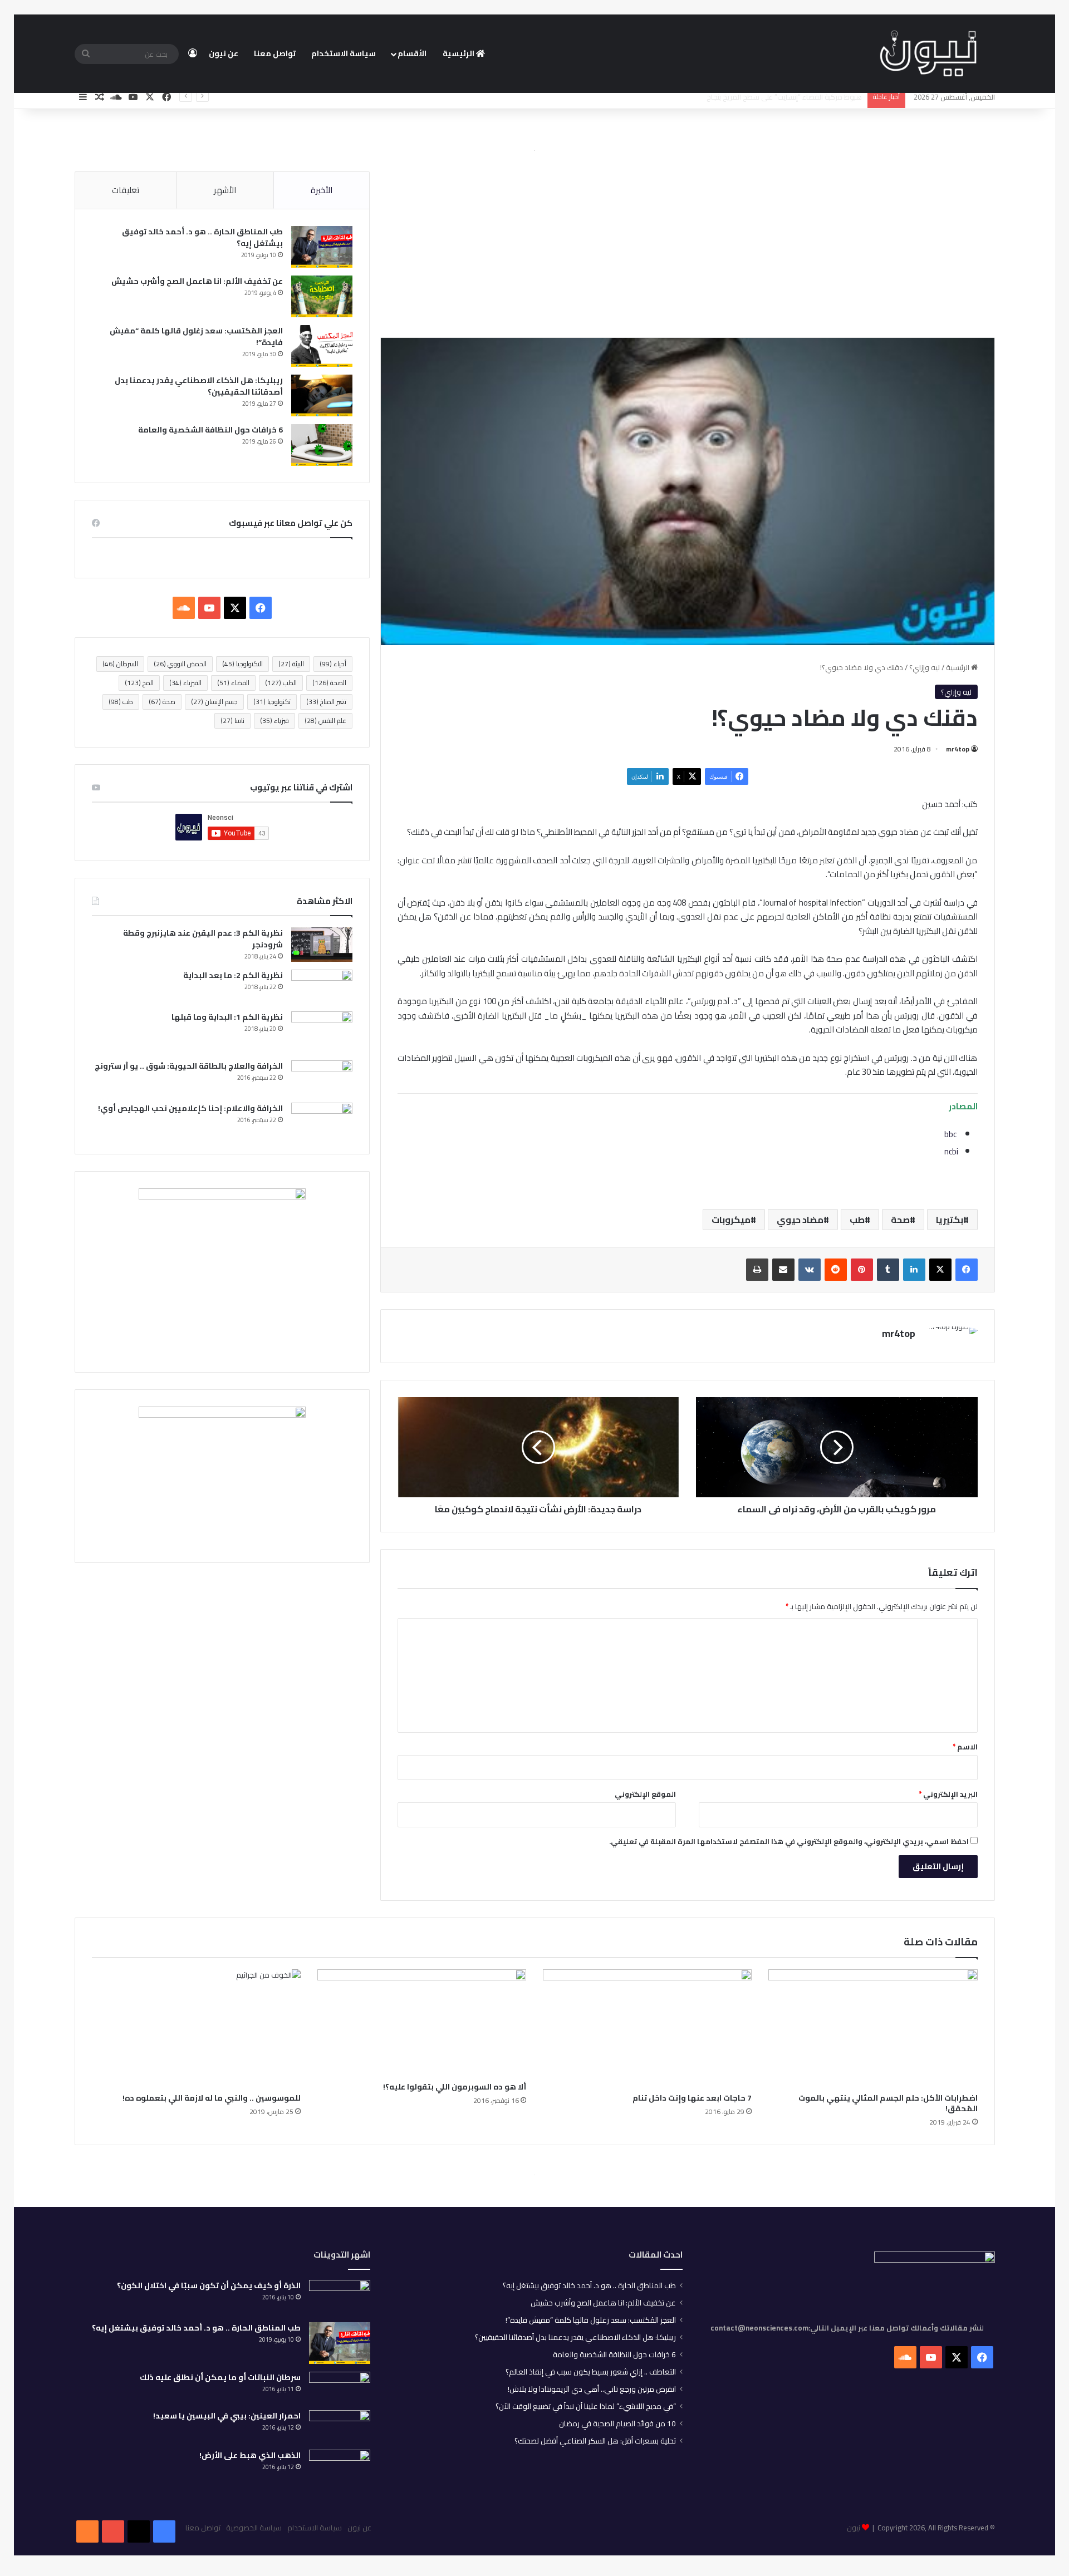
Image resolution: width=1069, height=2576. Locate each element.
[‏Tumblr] (888, 1270)
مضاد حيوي (800, 1220)
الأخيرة (322, 190)
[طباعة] (757, 1270)
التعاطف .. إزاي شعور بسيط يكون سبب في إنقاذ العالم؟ (591, 2372)
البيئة (291, 664)
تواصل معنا (275, 53)
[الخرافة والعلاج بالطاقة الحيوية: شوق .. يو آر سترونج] (322, 1078)
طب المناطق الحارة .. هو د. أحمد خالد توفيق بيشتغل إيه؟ (202, 237)
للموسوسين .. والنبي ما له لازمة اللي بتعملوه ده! (212, 2098)
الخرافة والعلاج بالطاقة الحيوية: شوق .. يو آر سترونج (189, 1066)
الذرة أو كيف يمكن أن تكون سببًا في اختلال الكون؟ (209, 2285)
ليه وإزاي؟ (925, 667)
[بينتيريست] (862, 1270)
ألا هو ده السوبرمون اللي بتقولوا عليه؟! (455, 2087)
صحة (900, 1220)
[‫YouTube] (209, 608)
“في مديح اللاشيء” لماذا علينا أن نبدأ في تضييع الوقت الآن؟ (586, 2406)
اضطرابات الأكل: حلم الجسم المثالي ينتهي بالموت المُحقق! (888, 2103)
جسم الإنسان (214, 702)
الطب (281, 683)
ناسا (232, 721)
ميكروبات (731, 1220)
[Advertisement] (688, 246)
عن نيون (224, 53)
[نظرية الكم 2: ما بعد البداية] (322, 987)
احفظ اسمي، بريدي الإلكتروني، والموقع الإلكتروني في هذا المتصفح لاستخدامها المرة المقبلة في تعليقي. (789, 1841)
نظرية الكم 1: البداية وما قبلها (227, 1017)
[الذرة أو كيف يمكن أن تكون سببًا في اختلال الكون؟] (340, 2297)
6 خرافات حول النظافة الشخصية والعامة (210, 430)
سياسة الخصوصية (254, 2528)
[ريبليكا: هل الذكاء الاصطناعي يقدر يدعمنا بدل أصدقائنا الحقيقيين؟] (322, 395)
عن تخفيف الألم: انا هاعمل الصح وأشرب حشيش (197, 281)
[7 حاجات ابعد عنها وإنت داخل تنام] (647, 2028)
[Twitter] (139, 2531)
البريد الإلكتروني (948, 1794)
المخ (139, 683)
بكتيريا (950, 1220)
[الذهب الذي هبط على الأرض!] (340, 2469)
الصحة (329, 683)
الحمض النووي (180, 664)
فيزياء (274, 721)
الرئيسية (459, 53)
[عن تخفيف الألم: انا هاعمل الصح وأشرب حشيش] (322, 296)
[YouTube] (113, 2531)
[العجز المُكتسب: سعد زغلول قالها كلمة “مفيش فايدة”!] (322, 346)
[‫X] (940, 1270)
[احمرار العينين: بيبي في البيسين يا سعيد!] (340, 2426)
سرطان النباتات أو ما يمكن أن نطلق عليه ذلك (220, 2377)
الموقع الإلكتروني (645, 1794)
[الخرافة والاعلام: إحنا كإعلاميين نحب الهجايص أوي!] (322, 1120)
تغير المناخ (326, 702)
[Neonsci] (928, 54)
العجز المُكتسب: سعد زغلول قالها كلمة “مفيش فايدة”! (196, 336)
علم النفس (325, 721)
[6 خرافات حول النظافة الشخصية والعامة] (322, 445)
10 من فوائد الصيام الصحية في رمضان (617, 2423)
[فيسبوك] (967, 1270)
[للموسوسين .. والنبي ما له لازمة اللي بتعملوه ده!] (196, 2028)
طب (857, 1220)
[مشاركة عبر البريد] (783, 1270)
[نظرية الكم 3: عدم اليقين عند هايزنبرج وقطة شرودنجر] (322, 945)
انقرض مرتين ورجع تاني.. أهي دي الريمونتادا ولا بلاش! (592, 2389)
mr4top (958, 749)
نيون (854, 2528)
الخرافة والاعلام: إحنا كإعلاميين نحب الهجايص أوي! (190, 1108)
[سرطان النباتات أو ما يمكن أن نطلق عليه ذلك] (340, 2387)
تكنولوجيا (272, 702)
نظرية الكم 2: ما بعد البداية (233, 975)
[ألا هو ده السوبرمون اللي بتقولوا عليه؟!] (422, 2023)
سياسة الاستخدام (344, 53)
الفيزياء (185, 683)
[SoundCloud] (87, 2531)
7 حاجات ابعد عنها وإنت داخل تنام (692, 2098)
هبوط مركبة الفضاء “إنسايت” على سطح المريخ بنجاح (784, 97)
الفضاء (233, 683)
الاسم (965, 1747)
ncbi (951, 1151)
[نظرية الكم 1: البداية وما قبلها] (322, 1032)
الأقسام (412, 53)
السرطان (120, 664)
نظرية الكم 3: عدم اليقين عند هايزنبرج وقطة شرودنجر (203, 939)
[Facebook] (164, 2531)
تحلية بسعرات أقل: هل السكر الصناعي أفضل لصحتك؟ (595, 2441)
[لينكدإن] (914, 1270)
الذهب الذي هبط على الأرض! (250, 2455)
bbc (950, 1134)
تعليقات (126, 190)
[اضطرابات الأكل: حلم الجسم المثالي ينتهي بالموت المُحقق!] (873, 2028)
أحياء (333, 664)
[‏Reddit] (836, 1270)
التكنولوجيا (242, 664)
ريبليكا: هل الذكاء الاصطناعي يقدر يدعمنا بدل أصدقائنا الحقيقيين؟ (199, 386)
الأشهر (225, 190)
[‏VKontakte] (810, 1270)
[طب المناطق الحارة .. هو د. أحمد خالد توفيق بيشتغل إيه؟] (322, 247)
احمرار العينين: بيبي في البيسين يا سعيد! (227, 2416)
